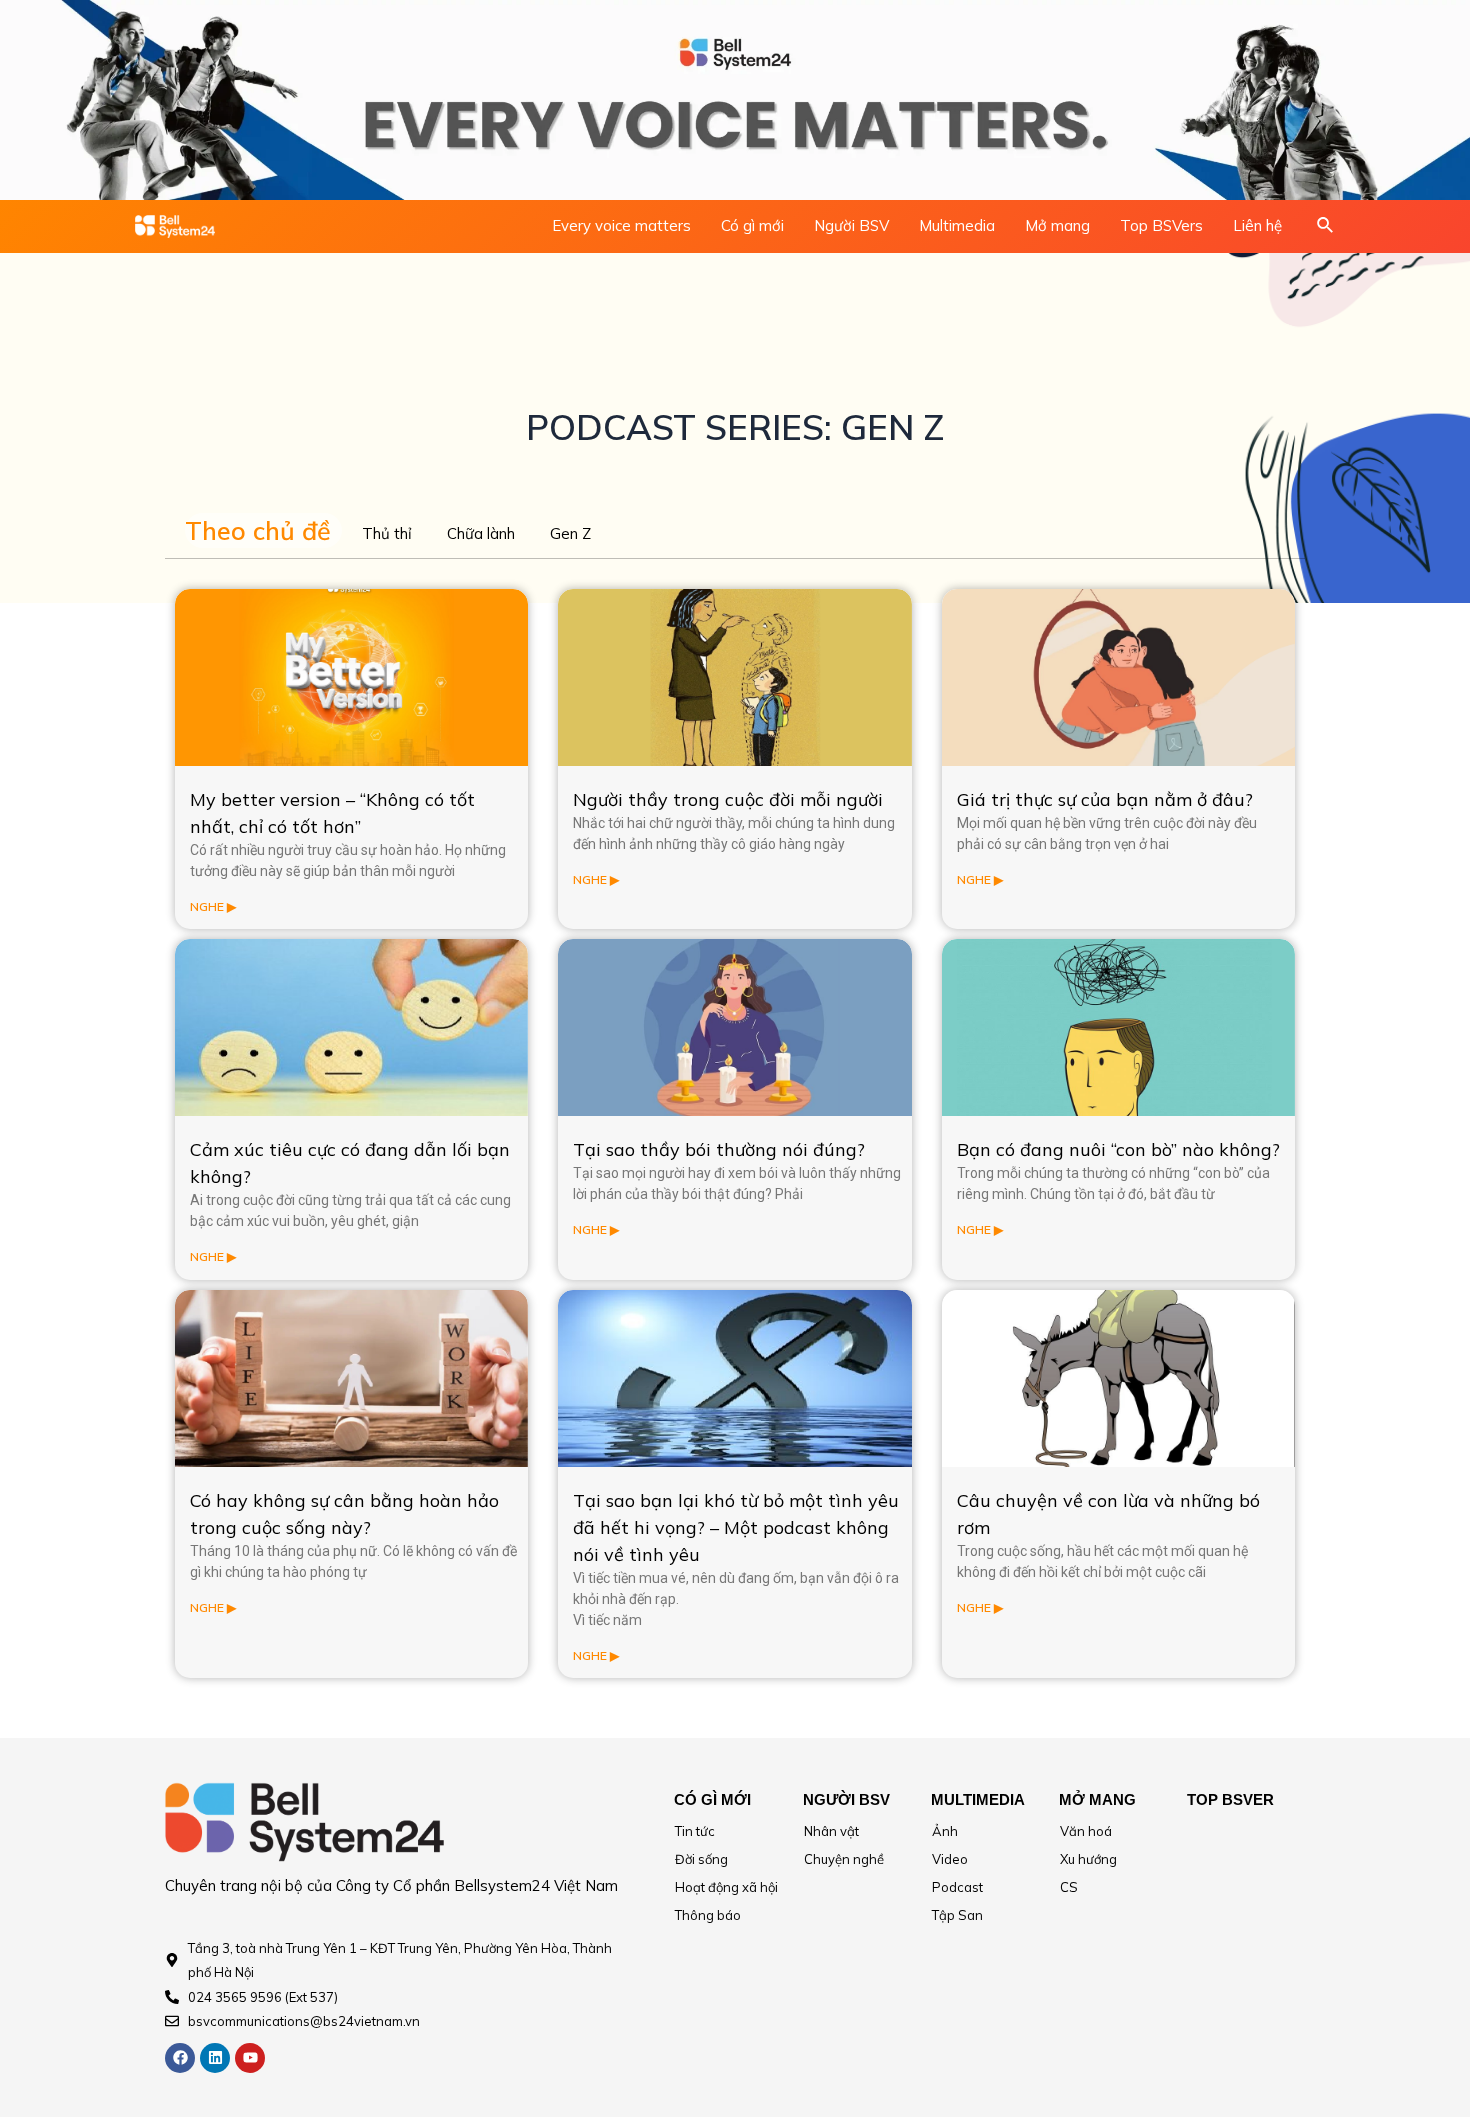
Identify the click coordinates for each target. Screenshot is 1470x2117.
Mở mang (1057, 225)
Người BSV (851, 225)
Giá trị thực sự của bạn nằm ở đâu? (1105, 799)
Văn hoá (1086, 1831)
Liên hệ (1257, 225)
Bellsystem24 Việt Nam (536, 1885)
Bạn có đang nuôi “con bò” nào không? (1118, 1149)
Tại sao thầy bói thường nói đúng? (719, 1149)
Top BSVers (1161, 225)
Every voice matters (621, 225)
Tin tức (695, 1831)
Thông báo (708, 1915)
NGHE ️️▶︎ (213, 906)
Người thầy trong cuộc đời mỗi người (728, 799)
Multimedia (957, 225)
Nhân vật (831, 1831)
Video (950, 1859)
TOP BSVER (1230, 1799)
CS (1069, 1887)
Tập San (957, 1915)
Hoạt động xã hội (726, 1887)
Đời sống (701, 1859)
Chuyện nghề (844, 1859)
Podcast (957, 1887)
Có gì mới (752, 225)
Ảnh (945, 1831)
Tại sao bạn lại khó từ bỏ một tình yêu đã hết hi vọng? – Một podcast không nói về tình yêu (736, 1527)
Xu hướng (1088, 1859)
